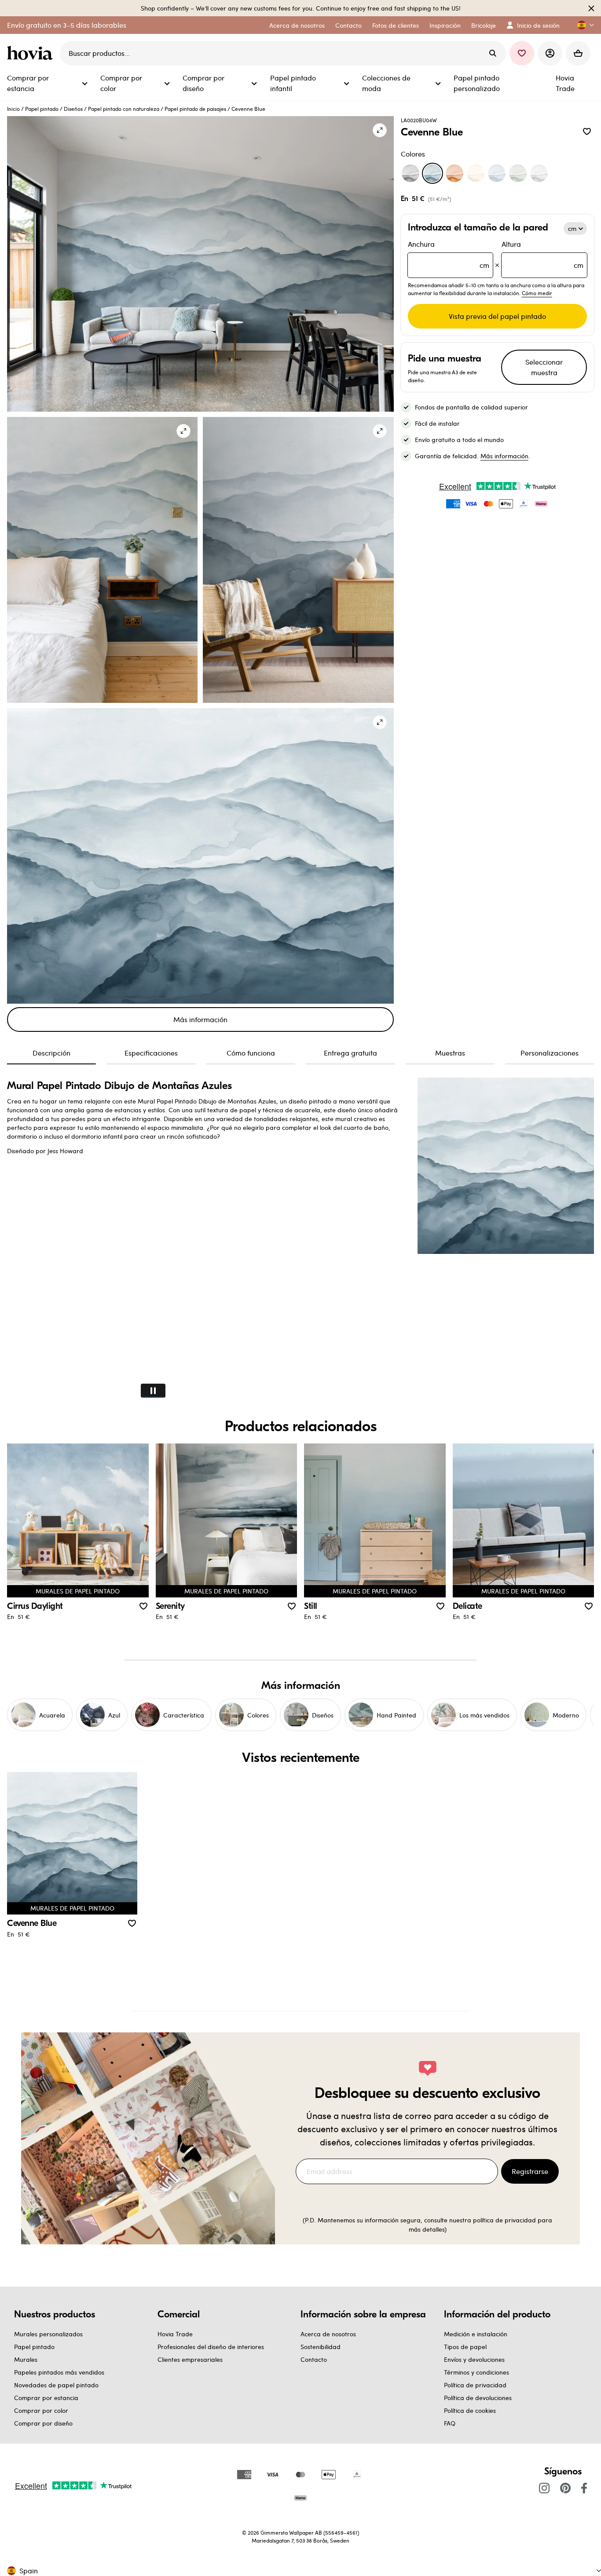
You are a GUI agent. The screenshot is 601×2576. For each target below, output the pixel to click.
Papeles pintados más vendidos (59, 2372)
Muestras (450, 1053)
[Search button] (493, 53)
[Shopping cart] (578, 53)
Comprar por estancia (46, 2398)
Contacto (314, 2359)
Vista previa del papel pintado (497, 316)
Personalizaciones (550, 1053)
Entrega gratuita (350, 1053)
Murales (26, 2359)
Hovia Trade (175, 2334)
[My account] (550, 53)
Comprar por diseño (43, 2423)
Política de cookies (470, 2410)
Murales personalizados (48, 2334)
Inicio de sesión (538, 25)
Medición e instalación (476, 2334)
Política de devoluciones (478, 2398)
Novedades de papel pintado (56, 2385)
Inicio (13, 109)
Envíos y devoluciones (474, 2359)
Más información (200, 1019)
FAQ (450, 2423)
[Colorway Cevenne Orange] (454, 173)
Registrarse (530, 2171)
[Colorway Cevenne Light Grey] (539, 173)
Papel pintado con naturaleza (124, 109)
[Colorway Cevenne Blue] (432, 173)
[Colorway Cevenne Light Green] (518, 173)
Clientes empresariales (190, 2359)
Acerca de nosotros (328, 2334)
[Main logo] (32, 53)
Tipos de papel (465, 2347)
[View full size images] (380, 130)
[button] (582, 25)
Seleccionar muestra (544, 367)
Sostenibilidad (321, 2347)
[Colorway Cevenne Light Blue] (497, 173)
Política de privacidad (475, 2385)
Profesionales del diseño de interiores (211, 2347)
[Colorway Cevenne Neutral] (476, 173)
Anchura (449, 254)
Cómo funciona (251, 1053)
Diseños (73, 109)
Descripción (51, 1053)
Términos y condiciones (476, 2372)
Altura (542, 254)
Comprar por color (41, 2410)
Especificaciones (151, 1053)
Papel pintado (42, 109)
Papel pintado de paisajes (195, 109)
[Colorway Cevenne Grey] (410, 173)
